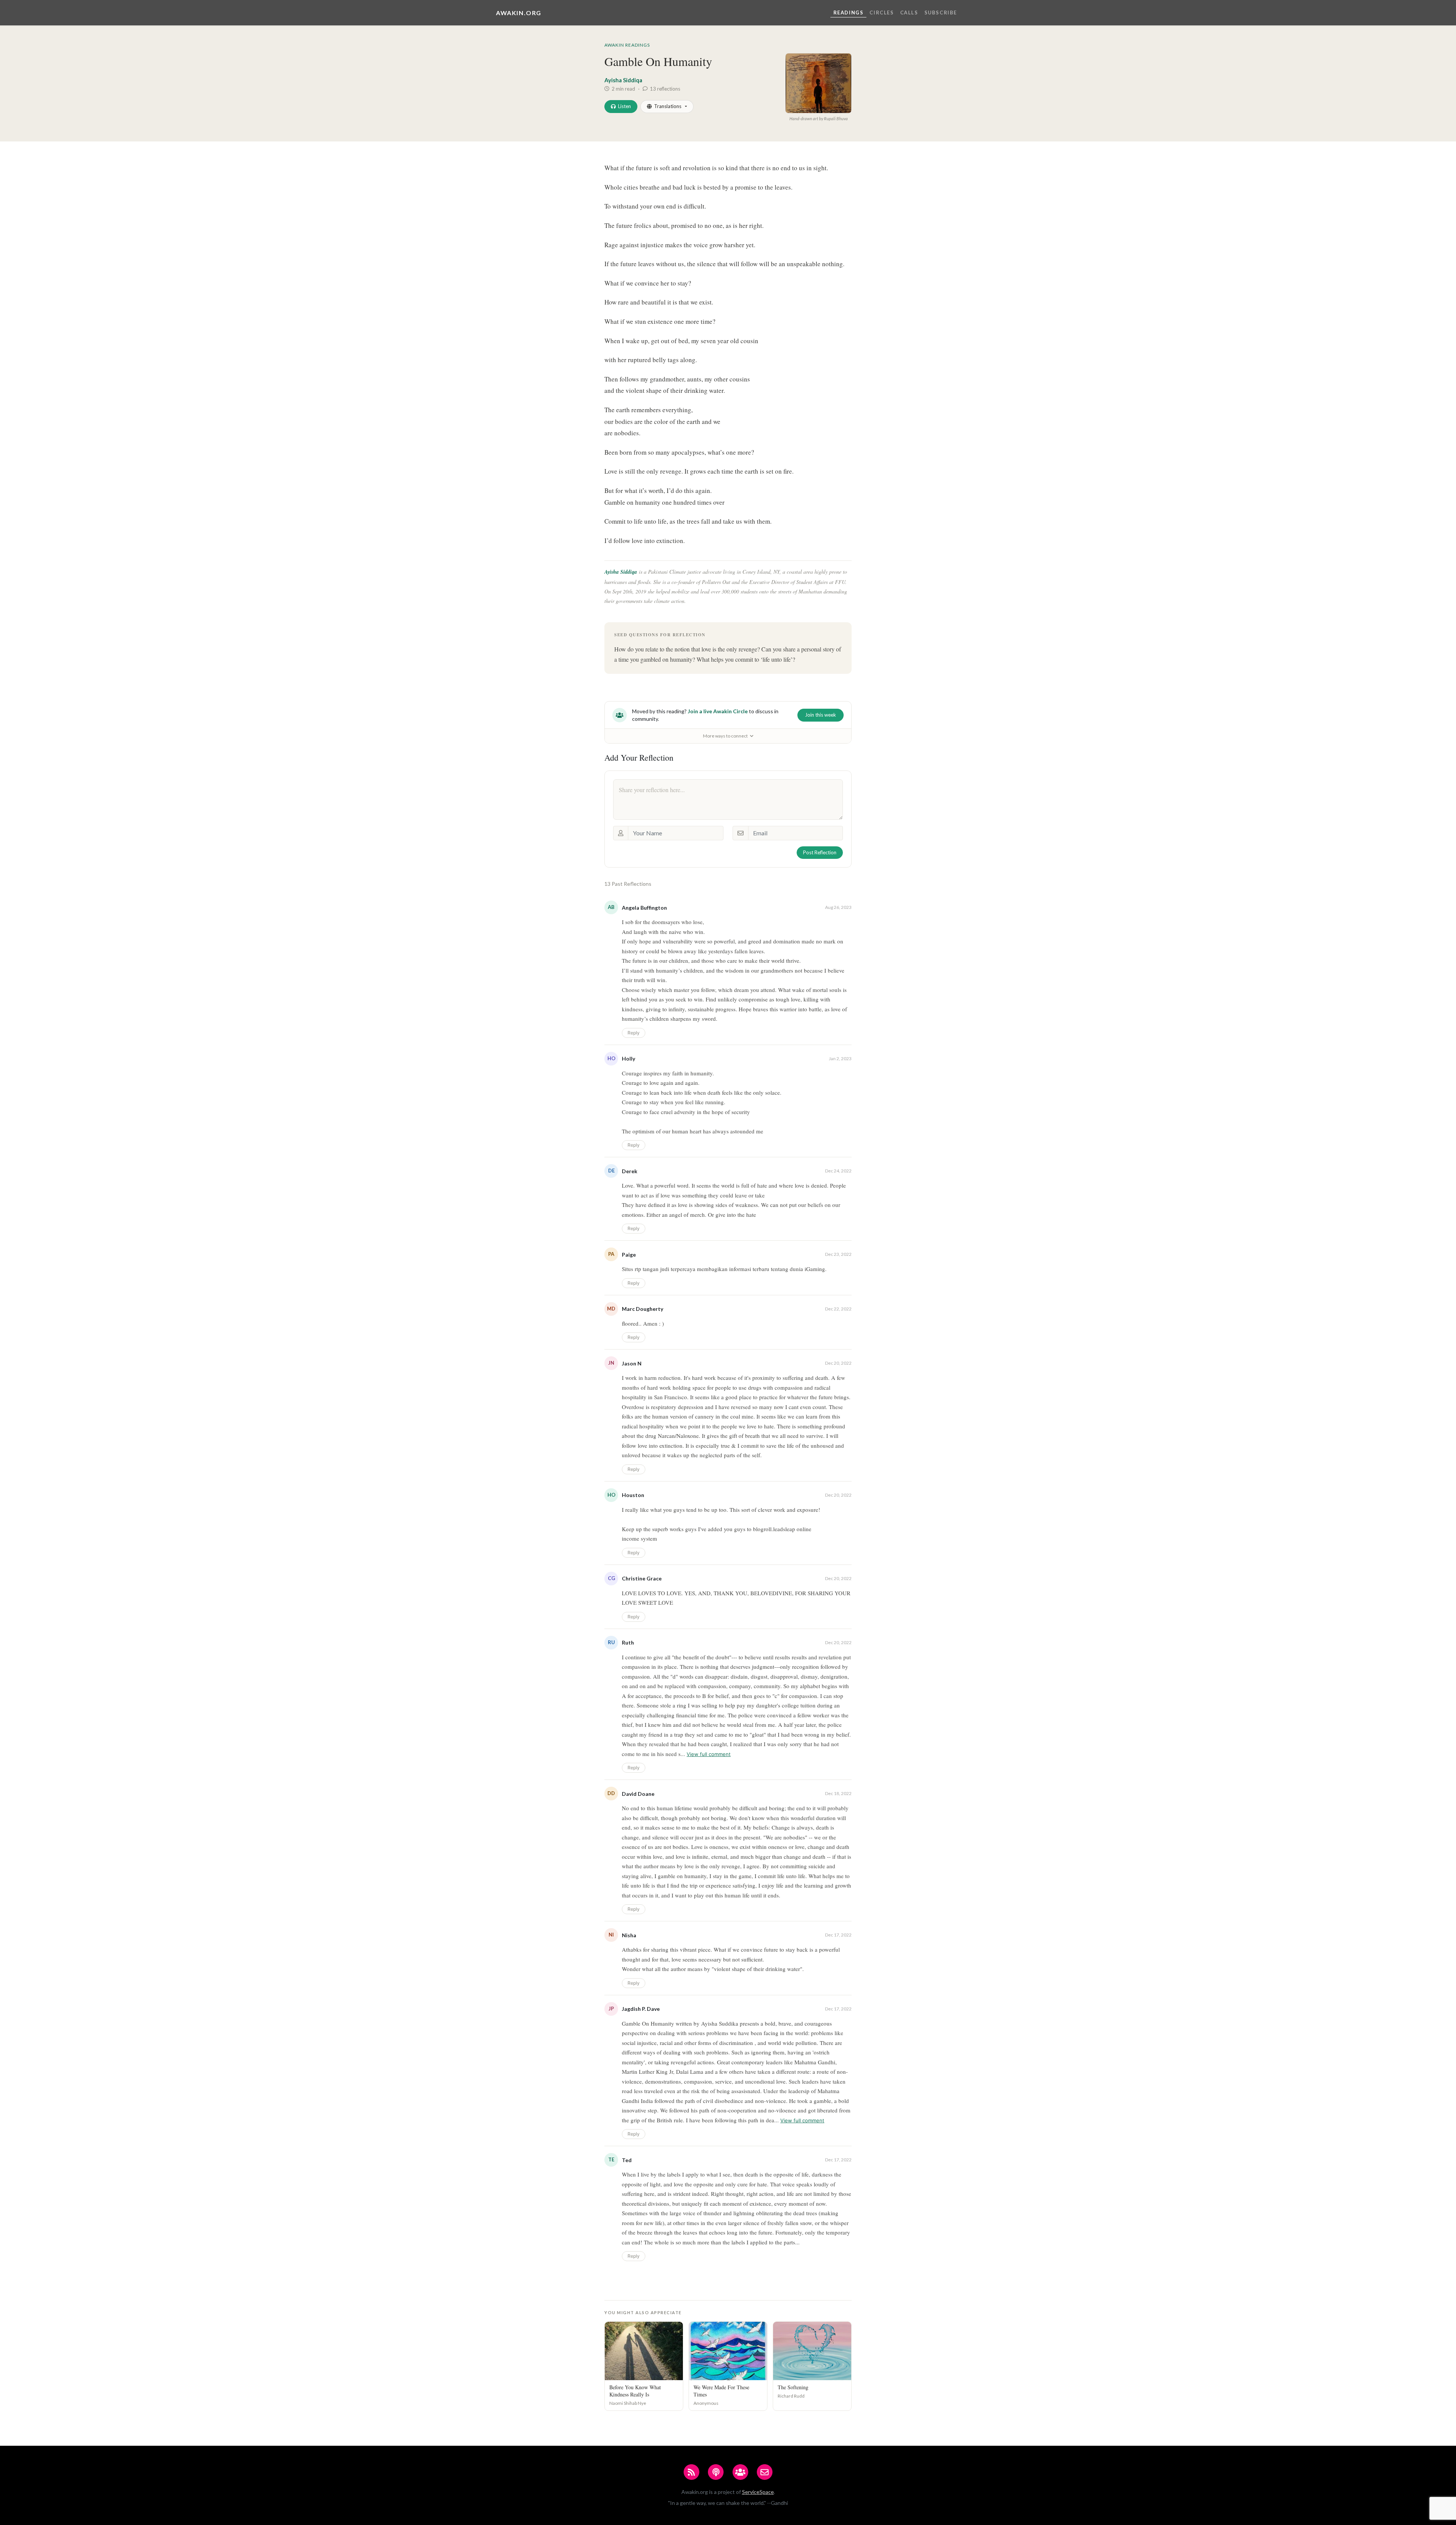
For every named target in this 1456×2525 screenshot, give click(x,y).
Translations (668, 106)
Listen (624, 106)
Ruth (628, 1642)
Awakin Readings (627, 45)
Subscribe (941, 13)
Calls (909, 13)
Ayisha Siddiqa (623, 80)
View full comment (709, 1754)
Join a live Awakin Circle (718, 711)
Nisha (629, 1935)
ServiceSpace (758, 2492)
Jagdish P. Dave (641, 2009)
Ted (627, 2160)
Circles (882, 13)
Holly (628, 1058)
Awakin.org (519, 13)
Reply (634, 1033)
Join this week (821, 715)
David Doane (638, 1794)
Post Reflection (820, 852)
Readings (849, 13)
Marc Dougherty (642, 1309)
